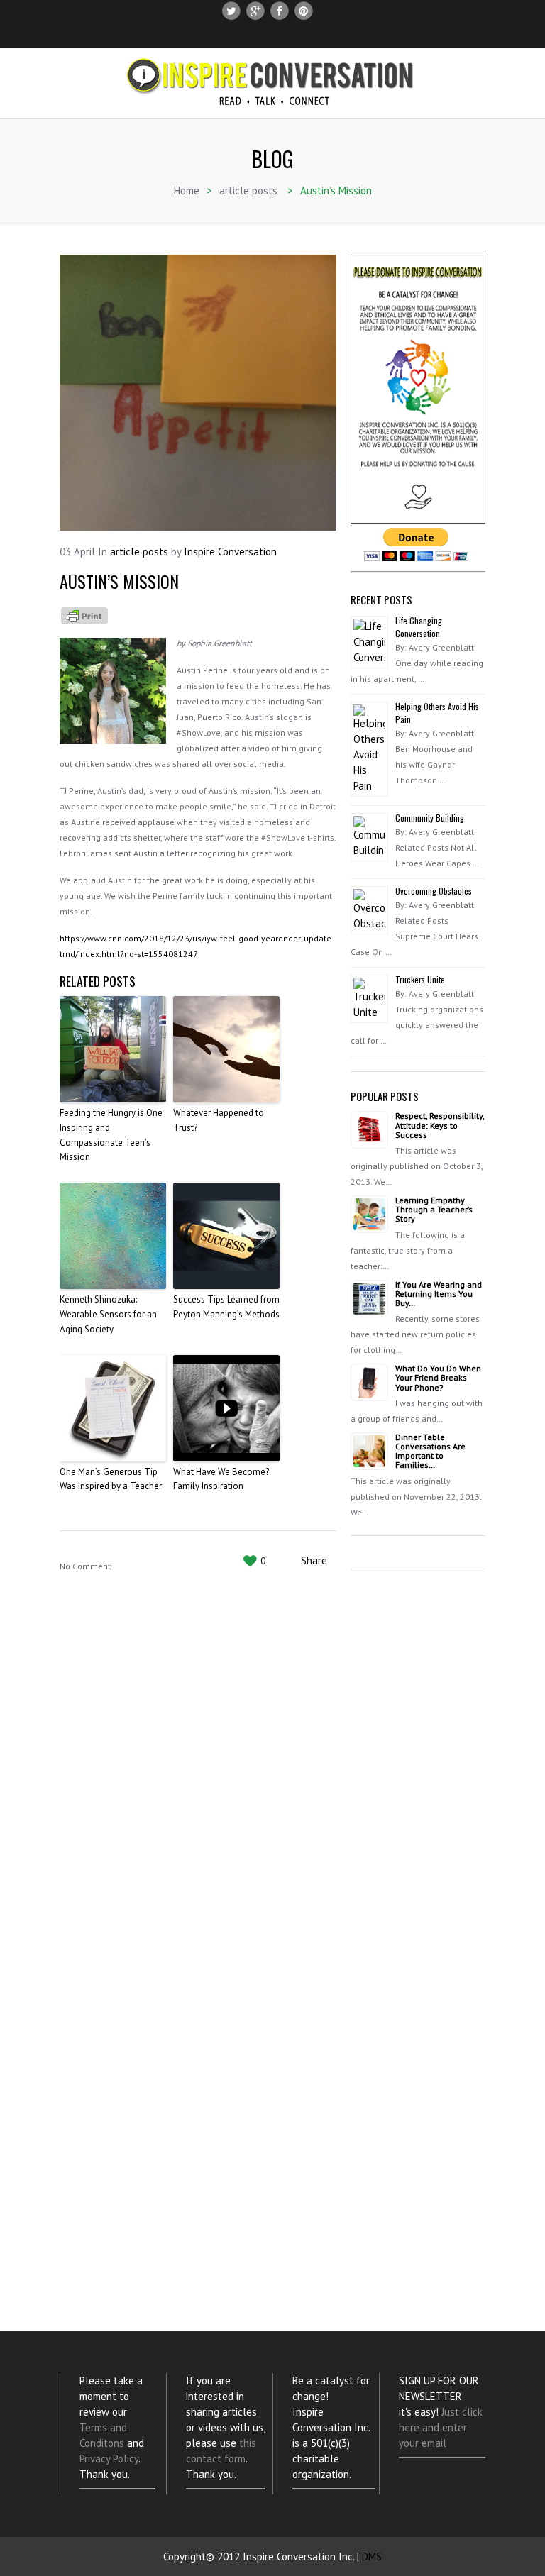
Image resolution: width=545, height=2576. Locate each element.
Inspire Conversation (230, 552)
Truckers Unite (420, 979)
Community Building (430, 818)
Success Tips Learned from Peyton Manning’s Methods (226, 1307)
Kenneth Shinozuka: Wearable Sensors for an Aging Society (108, 1314)
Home (187, 190)
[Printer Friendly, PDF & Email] (84, 614)
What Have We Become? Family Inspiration (221, 1479)
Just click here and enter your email (441, 2427)
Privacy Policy (109, 2459)
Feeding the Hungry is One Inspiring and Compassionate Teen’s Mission (111, 1135)
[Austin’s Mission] (198, 393)
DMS (372, 2556)
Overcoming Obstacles (434, 891)
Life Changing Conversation (419, 627)
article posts (248, 190)
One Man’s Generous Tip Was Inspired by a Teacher (111, 1479)
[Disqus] (198, 1781)
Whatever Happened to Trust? (219, 1120)
